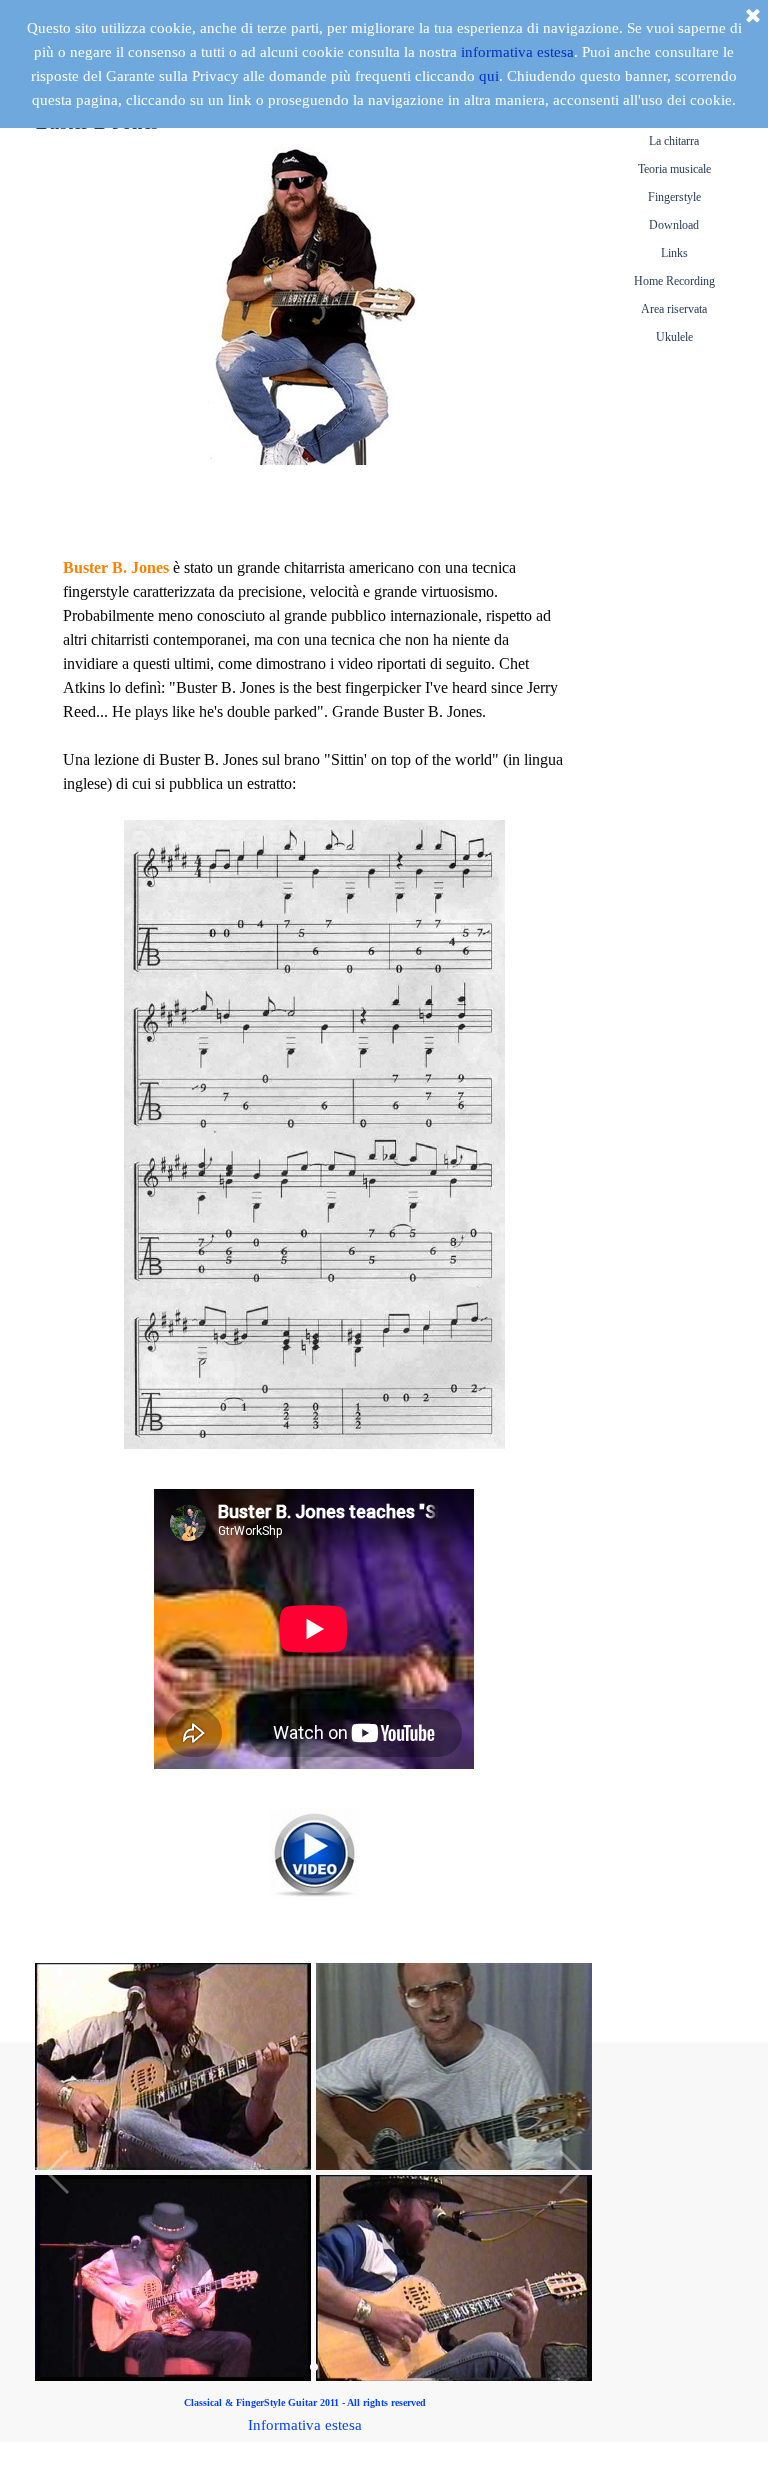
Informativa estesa (305, 2425)
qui (489, 76)
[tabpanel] (314, 332)
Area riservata (674, 309)
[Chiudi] (753, 17)
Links (674, 253)
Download (674, 225)
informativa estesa (517, 52)
